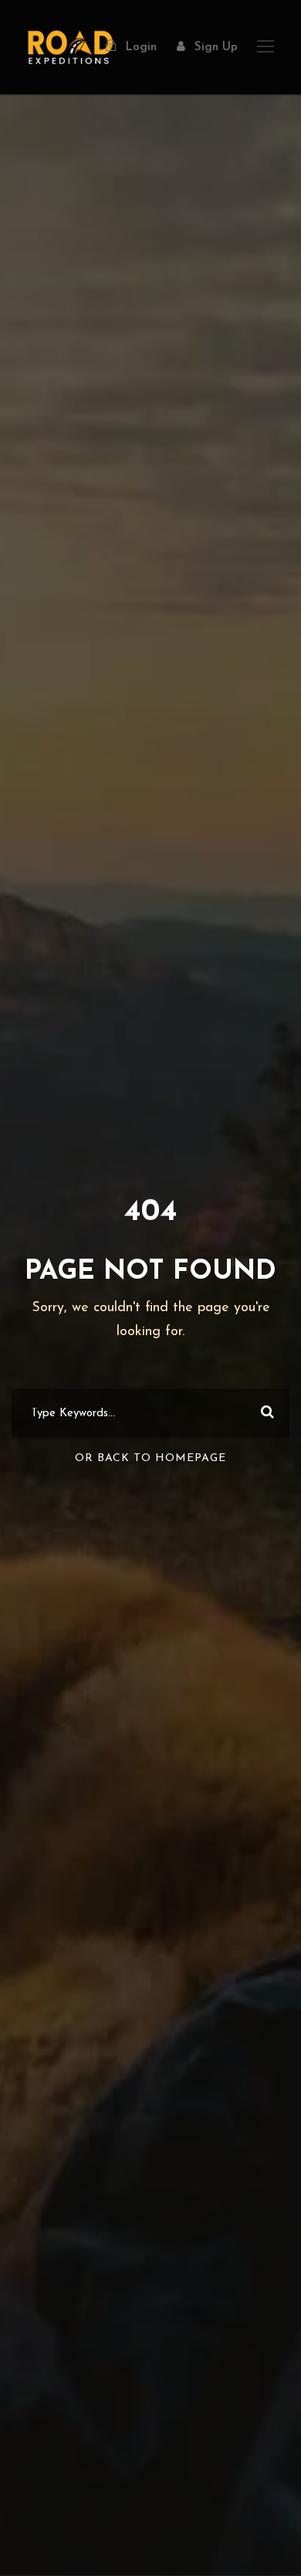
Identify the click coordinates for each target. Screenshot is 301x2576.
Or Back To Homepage (150, 1458)
